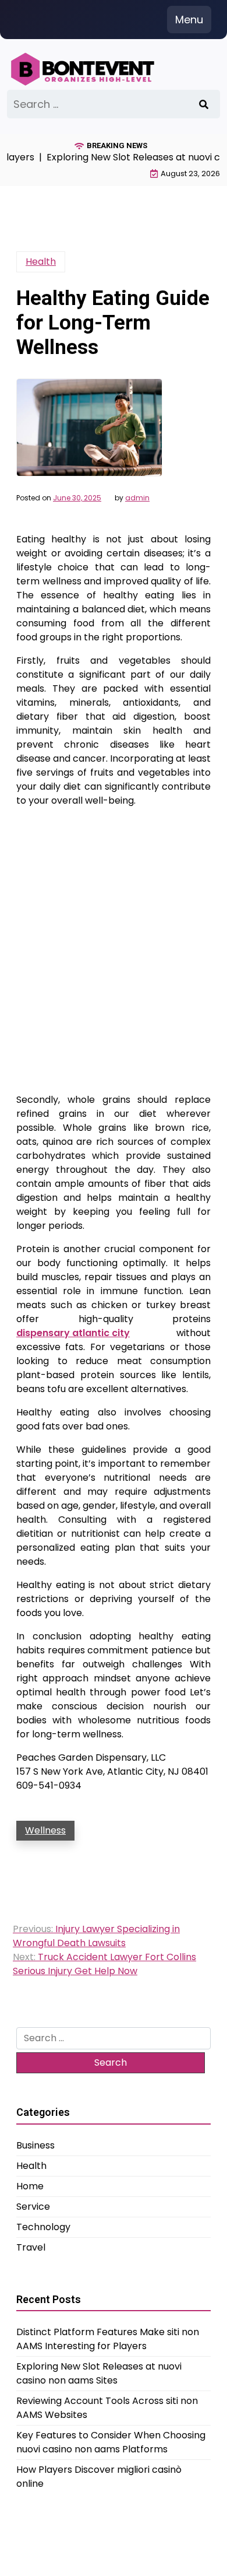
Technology (43, 2227)
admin (137, 498)
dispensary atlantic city (73, 1333)
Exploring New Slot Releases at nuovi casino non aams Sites (99, 2373)
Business (36, 2145)
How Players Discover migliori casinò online (99, 2477)
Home (30, 2186)
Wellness (45, 1830)
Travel (31, 2247)
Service (33, 2207)
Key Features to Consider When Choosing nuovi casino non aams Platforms (111, 2442)
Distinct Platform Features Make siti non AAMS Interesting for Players (108, 2339)
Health (41, 262)
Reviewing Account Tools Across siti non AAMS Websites (107, 2408)
